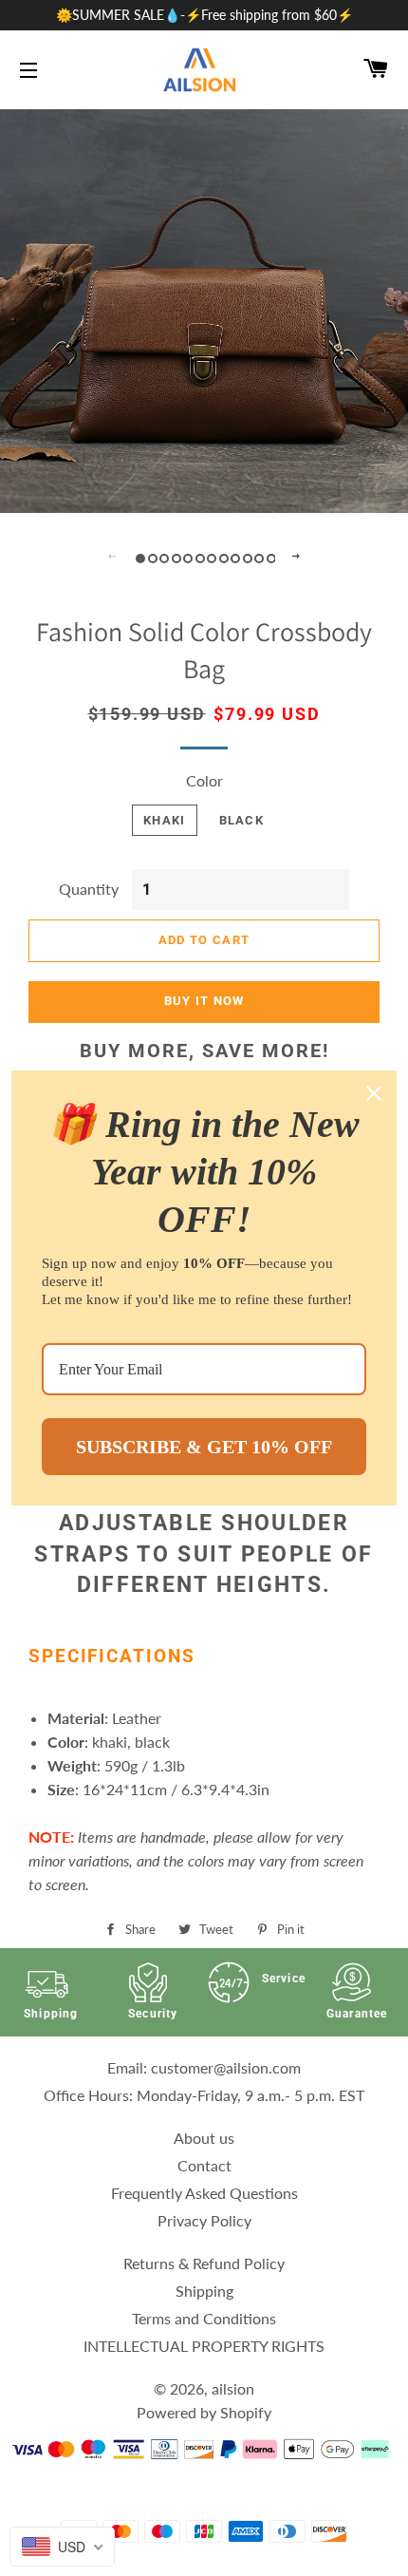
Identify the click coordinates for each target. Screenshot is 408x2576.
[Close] (374, 1093)
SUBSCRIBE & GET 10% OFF (204, 1447)
